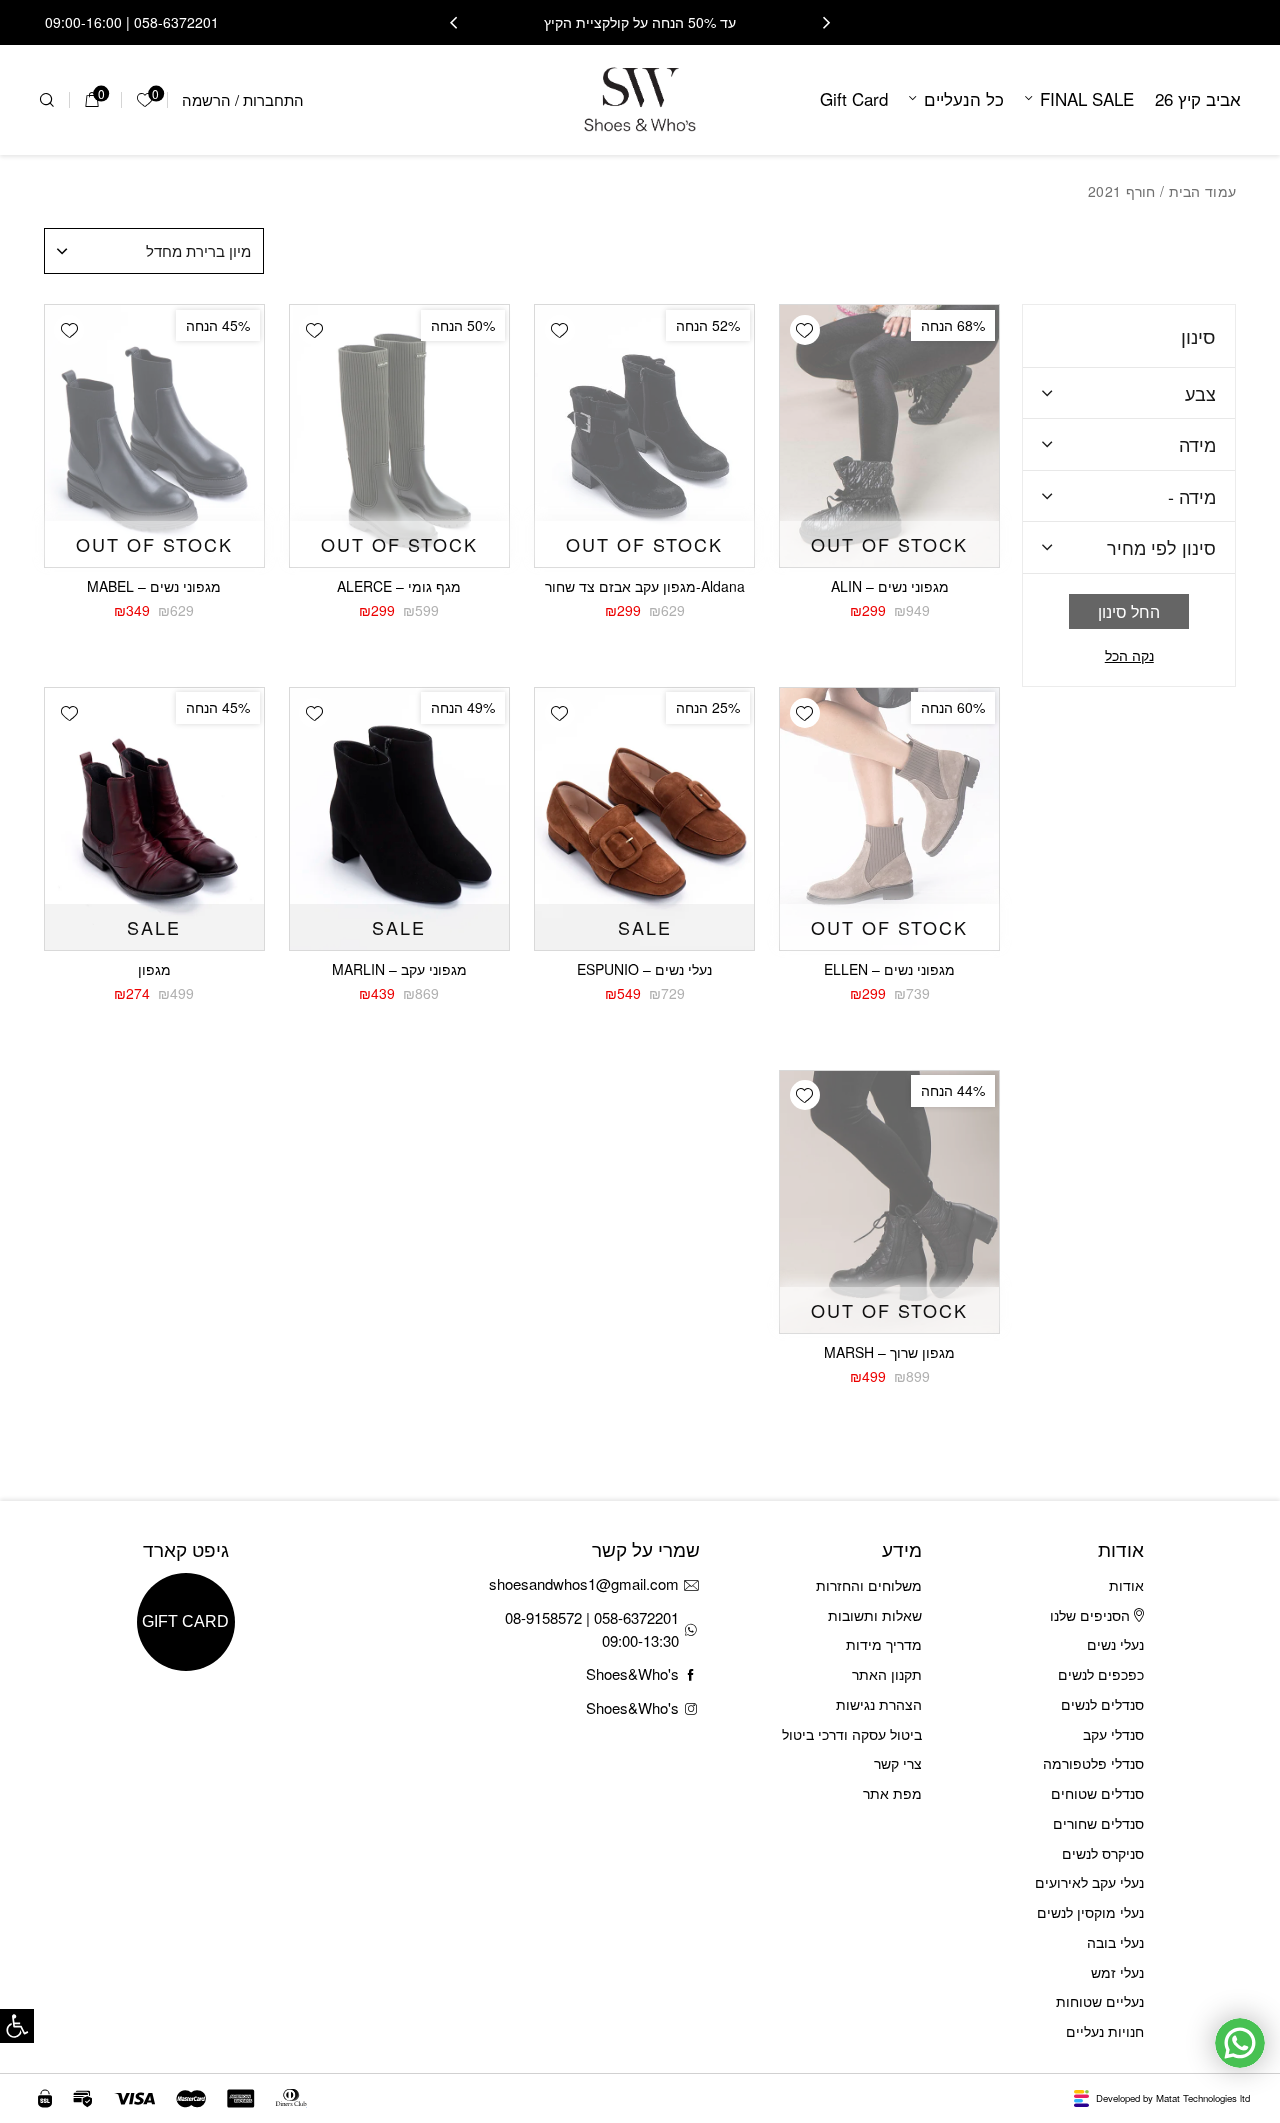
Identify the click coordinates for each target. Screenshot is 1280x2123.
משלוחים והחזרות (869, 1585)
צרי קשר (898, 1763)
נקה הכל (1129, 656)
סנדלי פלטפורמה (1093, 1763)
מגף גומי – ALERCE (399, 586)
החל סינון (1129, 611)
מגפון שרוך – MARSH (889, 1352)
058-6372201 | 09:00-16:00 (132, 22)
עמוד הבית (1203, 191)
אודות (1126, 1585)
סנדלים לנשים (1102, 1704)
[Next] (453, 23)
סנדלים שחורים (1098, 1823)
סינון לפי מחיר (1161, 547)
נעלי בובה (1115, 1942)
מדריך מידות (884, 1644)
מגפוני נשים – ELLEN (889, 969)
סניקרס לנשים (1103, 1853)
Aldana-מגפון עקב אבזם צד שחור (645, 586)
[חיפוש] (47, 100)
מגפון (154, 969)
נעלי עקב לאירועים (1089, 1882)
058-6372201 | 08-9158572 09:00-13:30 (592, 1629)
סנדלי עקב (1113, 1734)
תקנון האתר (887, 1674)
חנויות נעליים (1105, 2031)
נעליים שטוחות (1100, 2001)
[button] (17, 2026)
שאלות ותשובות (875, 1615)
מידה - (1192, 496)
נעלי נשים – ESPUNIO (644, 969)
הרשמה (206, 99)
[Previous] (826, 23)
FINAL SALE (1087, 98)
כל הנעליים (964, 98)
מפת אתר (892, 1793)
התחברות (273, 99)
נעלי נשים (1115, 1644)
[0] (91, 100)
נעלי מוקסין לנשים (1090, 1912)
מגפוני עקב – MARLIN (399, 969)
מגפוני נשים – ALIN (890, 586)
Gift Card (854, 98)
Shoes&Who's (632, 1673)
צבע (1200, 393)
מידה (1197, 444)
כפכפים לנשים (1101, 1674)
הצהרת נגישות (879, 1704)
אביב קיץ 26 (1198, 98)
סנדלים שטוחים (1097, 1793)
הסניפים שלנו (1092, 1615)
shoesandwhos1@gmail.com (584, 1583)
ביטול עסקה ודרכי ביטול (852, 1734)
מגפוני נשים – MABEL (154, 586)
